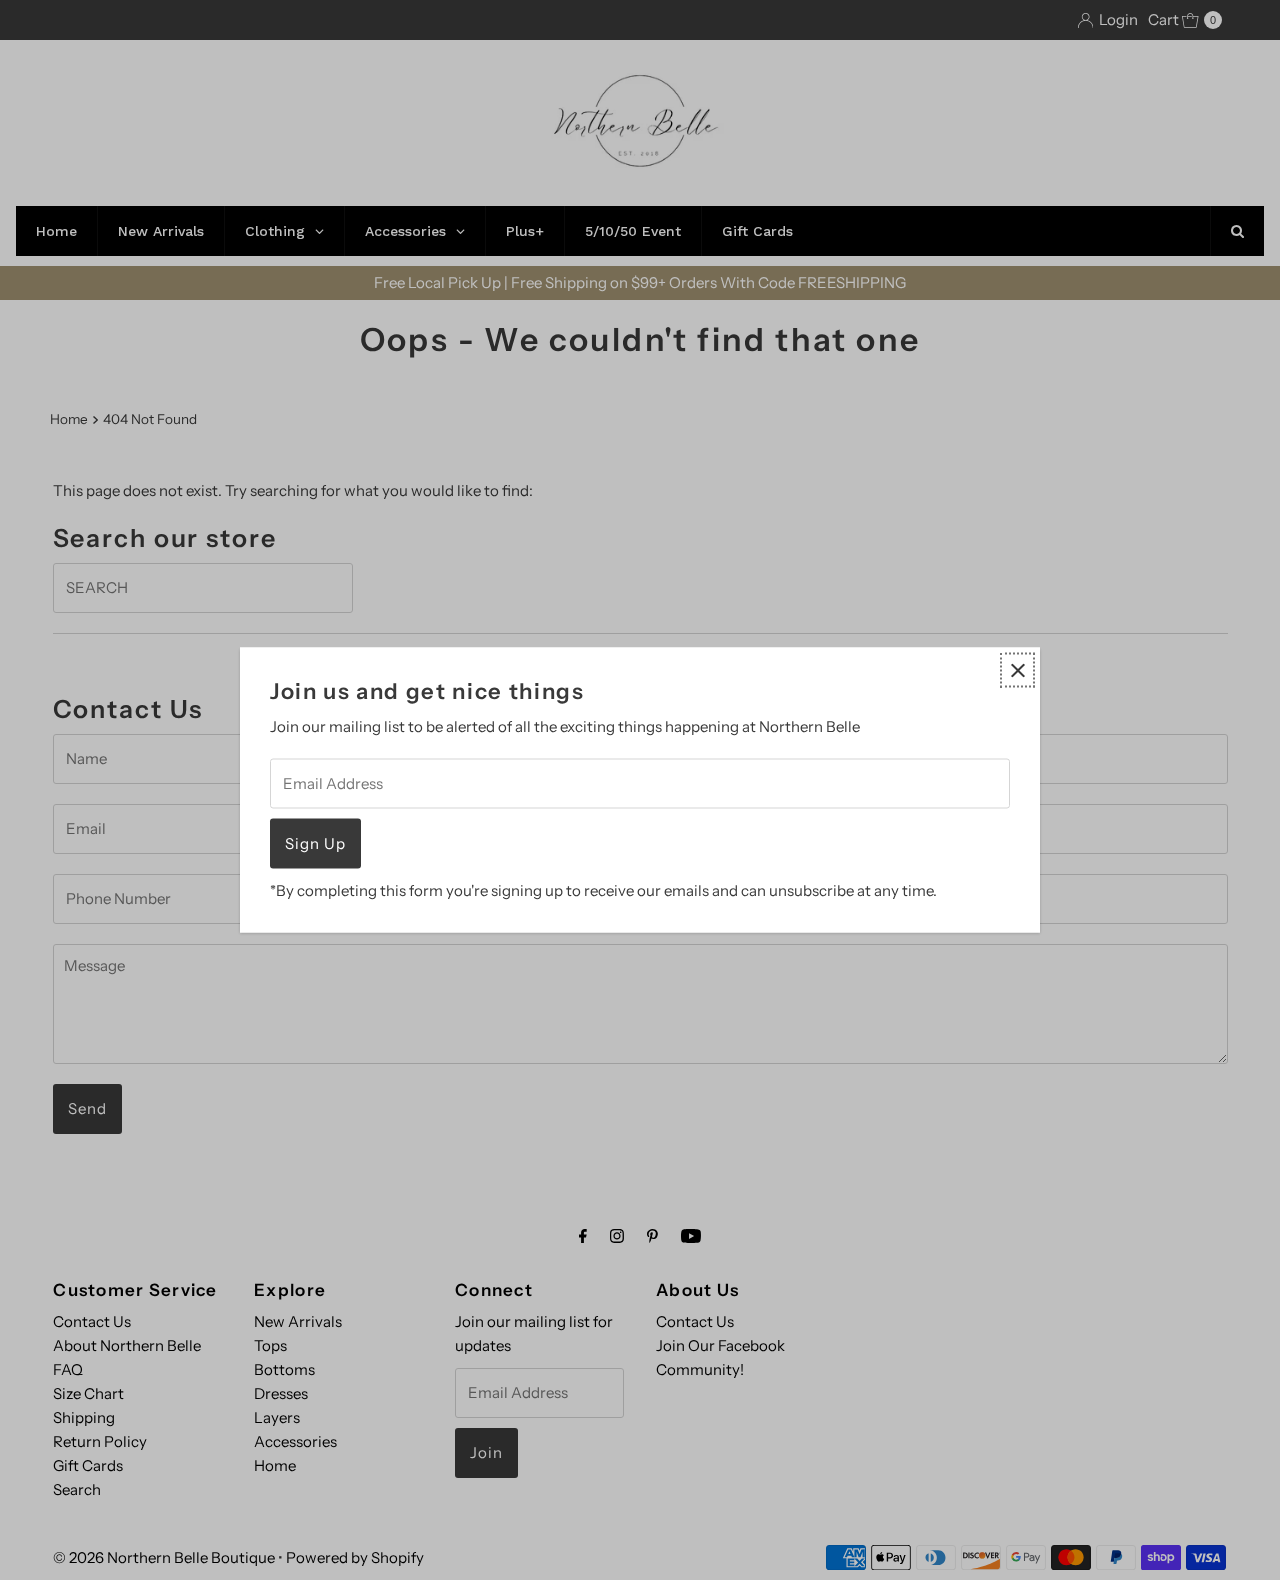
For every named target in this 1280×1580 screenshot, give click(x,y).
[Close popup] (1017, 670)
